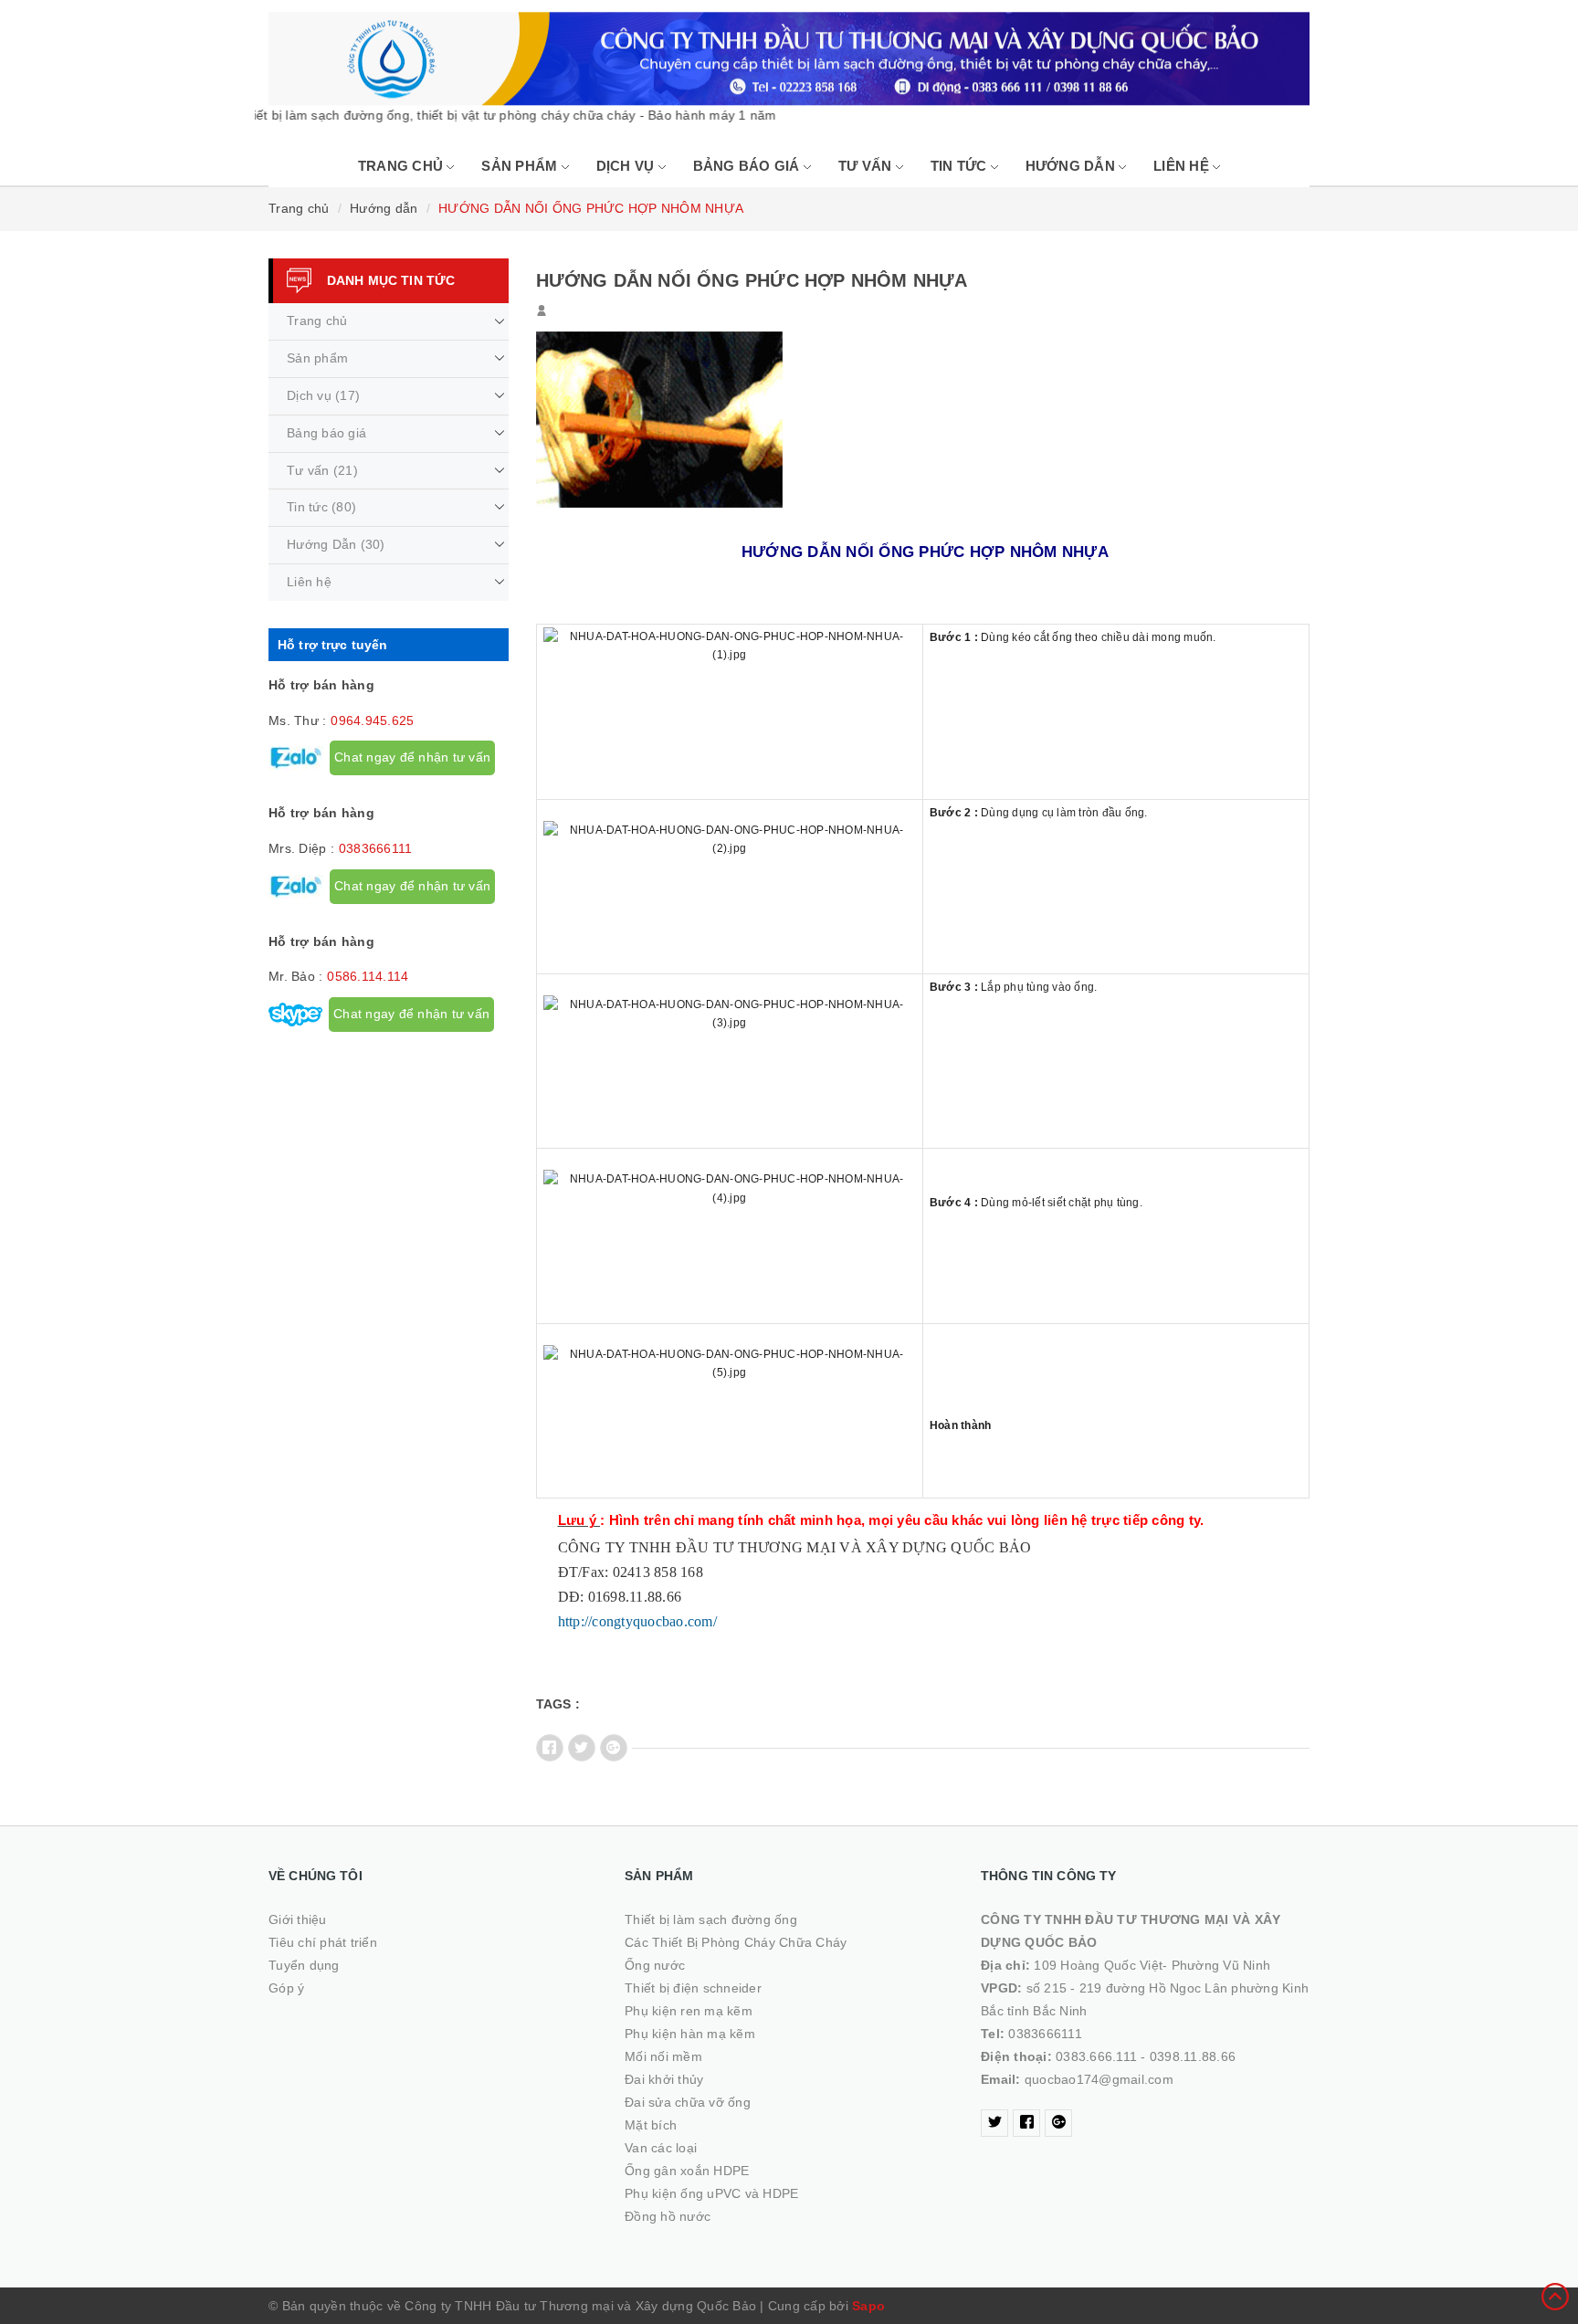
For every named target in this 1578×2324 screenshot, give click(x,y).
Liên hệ (1183, 166)
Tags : (558, 1704)
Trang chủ (403, 166)
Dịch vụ (627, 166)
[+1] (614, 1748)
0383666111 (376, 848)
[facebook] (1026, 2123)
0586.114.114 (368, 976)
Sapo (868, 2306)
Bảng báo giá (748, 166)
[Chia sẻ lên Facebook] (550, 1748)
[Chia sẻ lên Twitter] (582, 1748)
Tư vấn (867, 166)
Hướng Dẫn (1073, 166)
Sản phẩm (521, 166)
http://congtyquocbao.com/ (637, 1621)
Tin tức (961, 166)
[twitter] (994, 2123)
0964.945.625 (372, 720)
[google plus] (1058, 2123)
